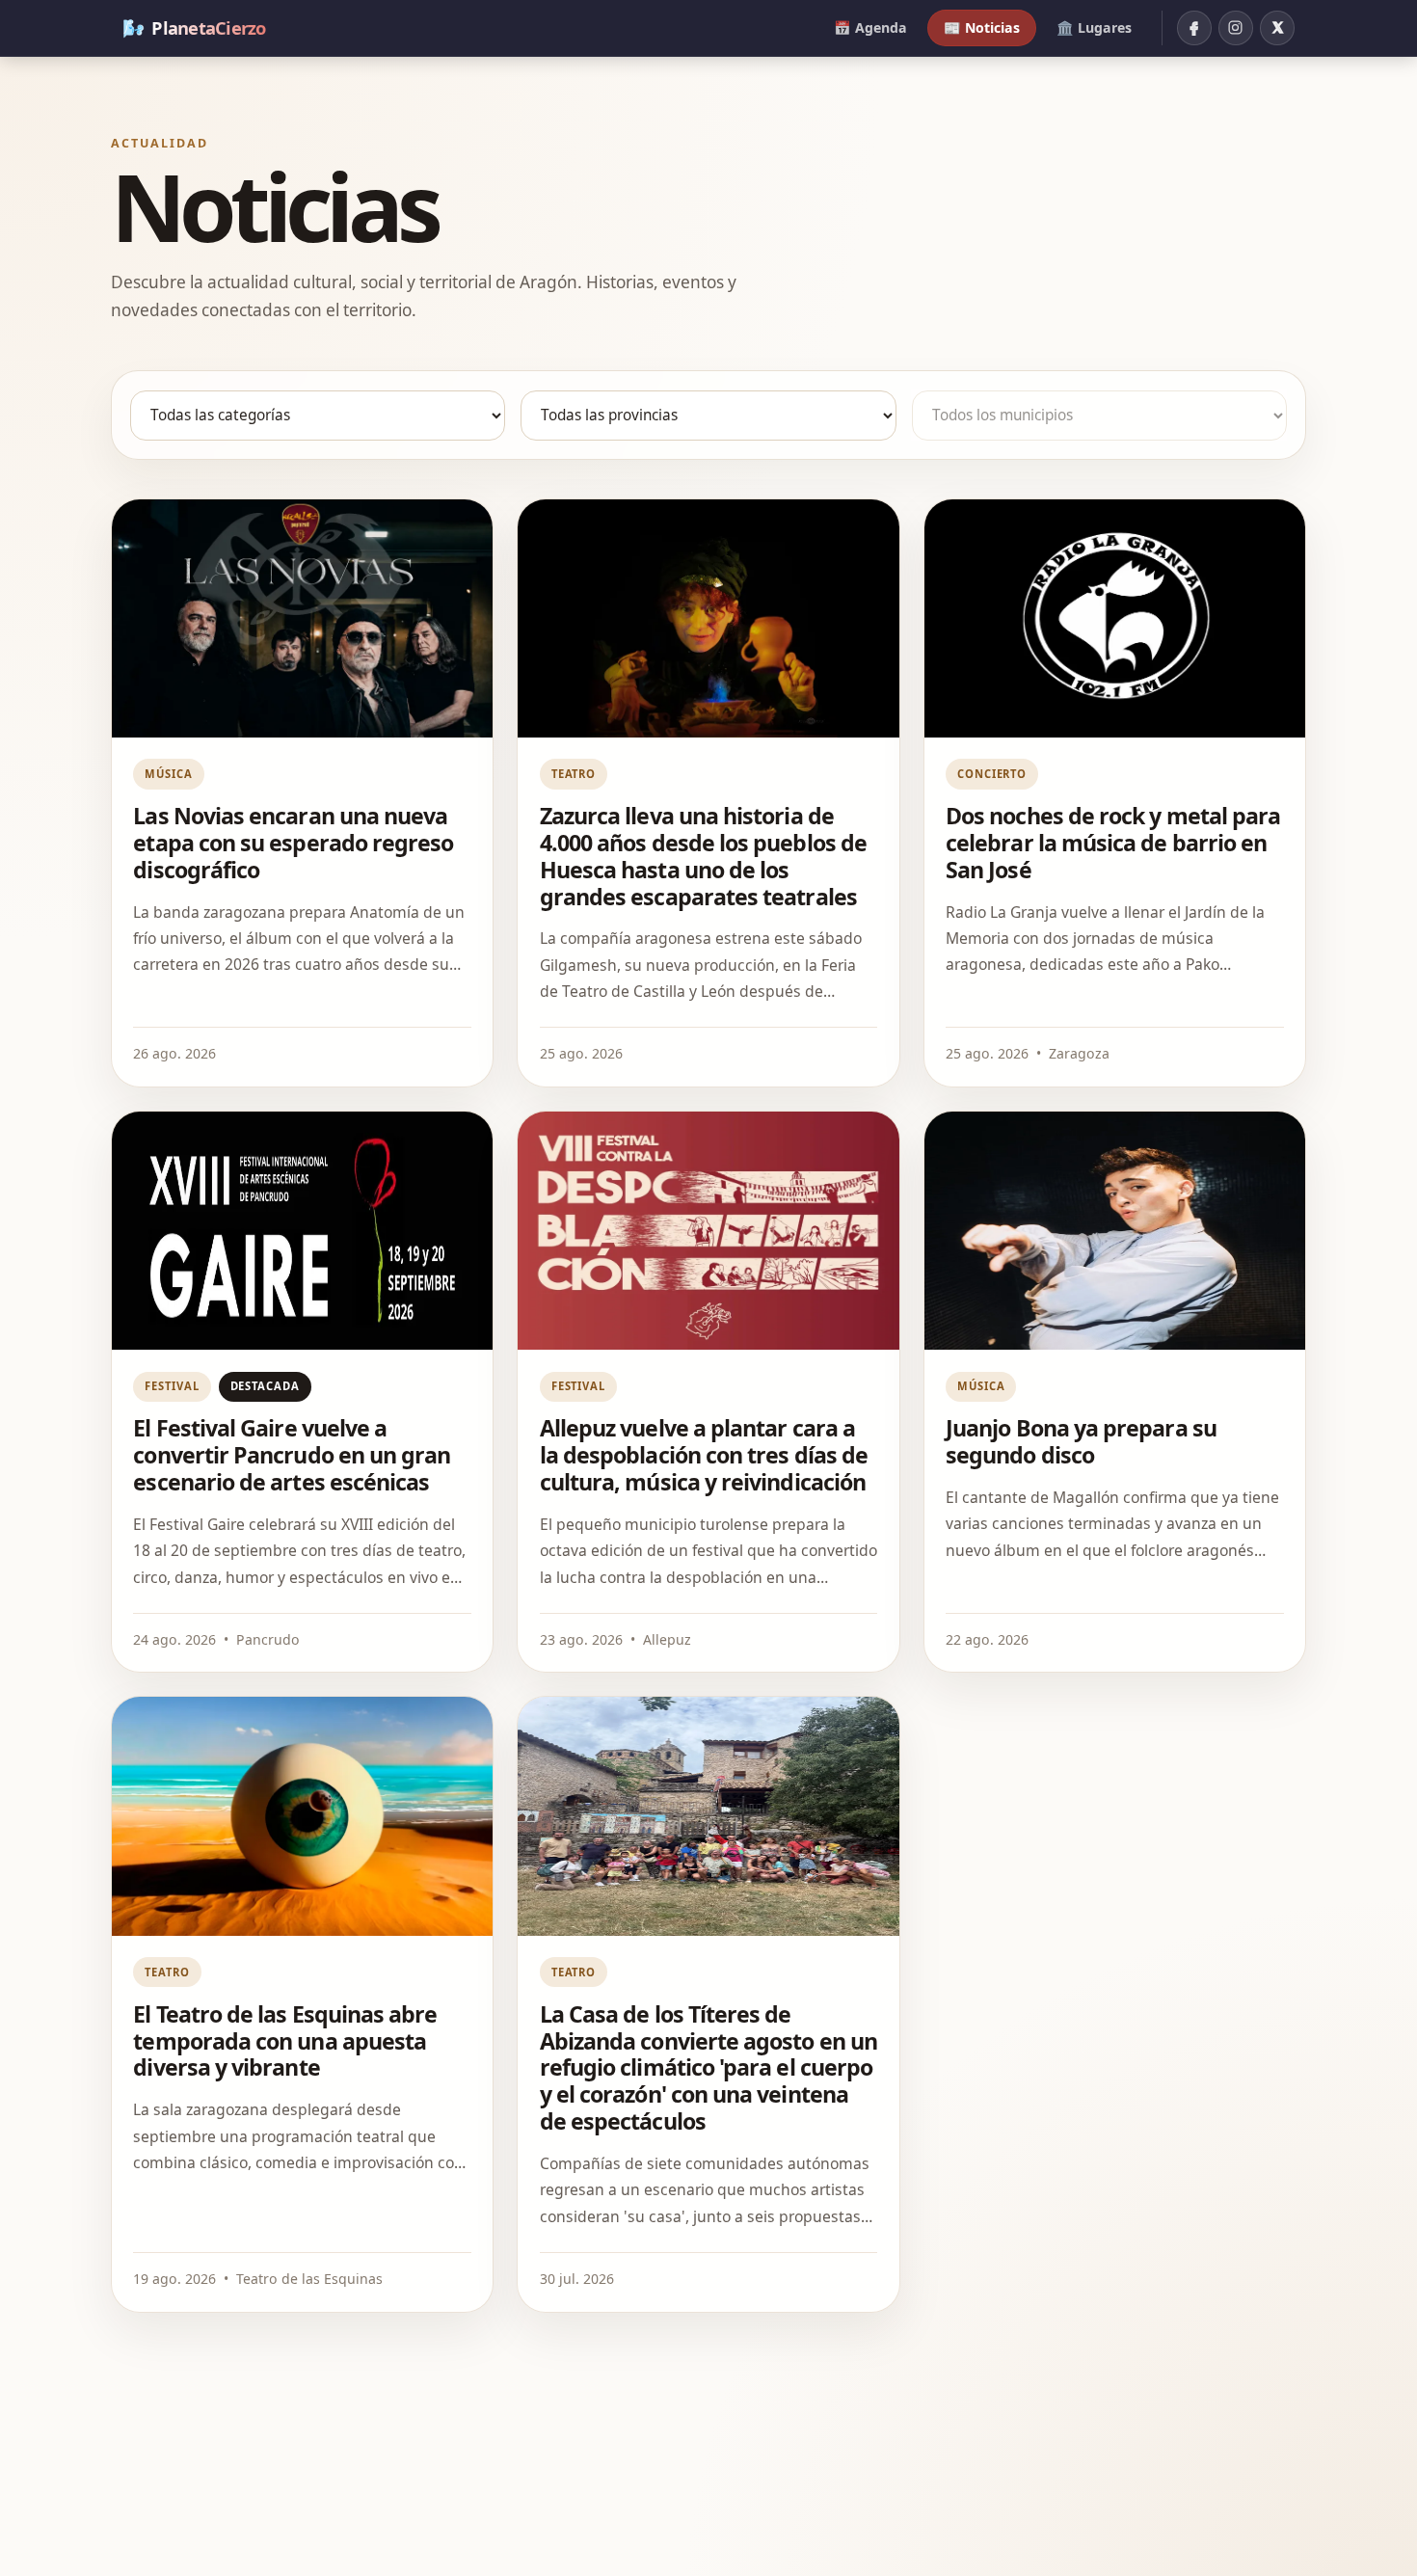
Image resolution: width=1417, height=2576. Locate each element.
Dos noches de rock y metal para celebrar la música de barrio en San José (1113, 843)
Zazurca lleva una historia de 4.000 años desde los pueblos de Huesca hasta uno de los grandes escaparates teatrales (703, 856)
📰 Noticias (982, 27)
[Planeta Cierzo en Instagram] (1236, 28)
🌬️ (194, 27)
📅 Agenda (870, 27)
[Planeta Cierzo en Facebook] (1194, 28)
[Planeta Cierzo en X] (1277, 28)
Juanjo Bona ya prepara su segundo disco (1081, 1441)
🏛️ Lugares (1094, 27)
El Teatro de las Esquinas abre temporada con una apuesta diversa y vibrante (285, 2041)
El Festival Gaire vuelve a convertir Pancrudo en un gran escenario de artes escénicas (292, 1455)
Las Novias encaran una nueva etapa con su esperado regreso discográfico (293, 843)
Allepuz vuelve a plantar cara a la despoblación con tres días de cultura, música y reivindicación (704, 1455)
